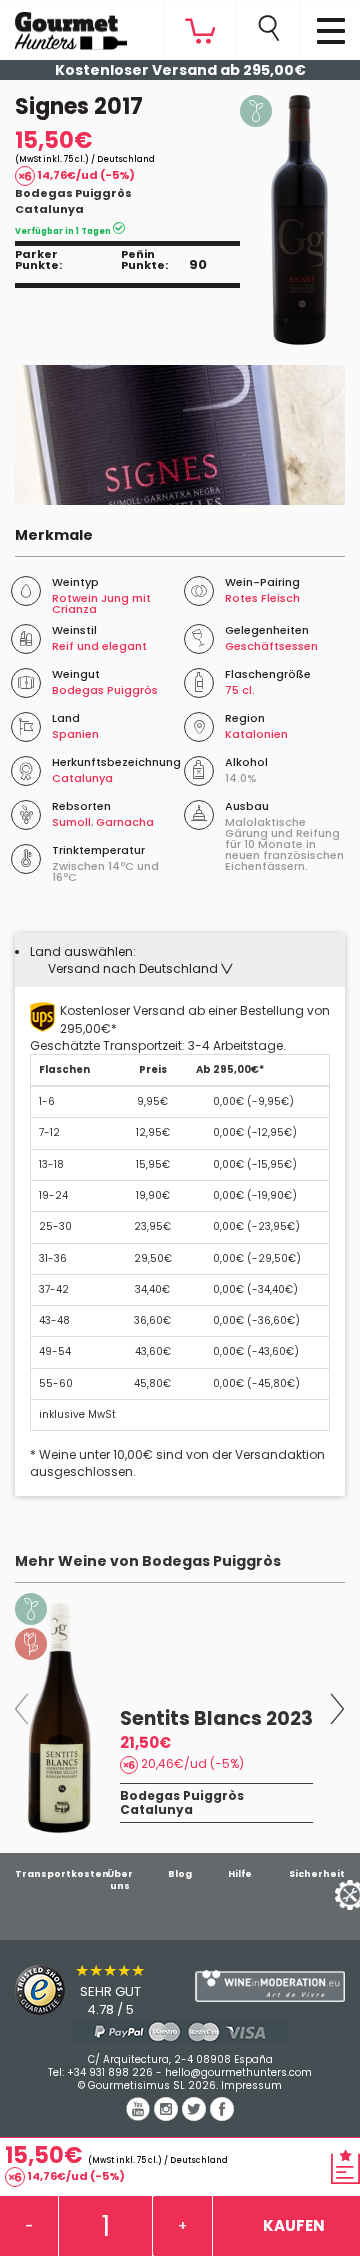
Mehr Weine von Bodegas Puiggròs (148, 1561)
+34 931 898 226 (110, 2072)
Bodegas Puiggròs (73, 193)
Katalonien (256, 734)
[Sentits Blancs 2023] (60, 1718)
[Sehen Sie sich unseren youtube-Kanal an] (140, 2116)
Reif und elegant (99, 646)
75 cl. (240, 690)
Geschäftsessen (271, 646)
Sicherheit (317, 1874)
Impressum (251, 2085)
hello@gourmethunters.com (238, 2072)
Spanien (75, 734)
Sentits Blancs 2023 (216, 1718)
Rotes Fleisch (262, 598)
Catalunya (49, 209)
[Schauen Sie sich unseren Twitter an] (196, 2116)
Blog (180, 1874)
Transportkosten (62, 1874)
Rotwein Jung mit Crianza (101, 603)
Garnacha (125, 822)
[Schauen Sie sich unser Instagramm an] (168, 2116)
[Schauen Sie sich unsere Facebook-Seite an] (222, 2116)
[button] (140, 968)
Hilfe (240, 1874)
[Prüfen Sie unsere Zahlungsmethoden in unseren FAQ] (180, 2031)
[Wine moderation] (270, 1986)
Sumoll (71, 822)
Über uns (120, 1880)
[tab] (180, 960)
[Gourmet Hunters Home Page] (63, 26)
